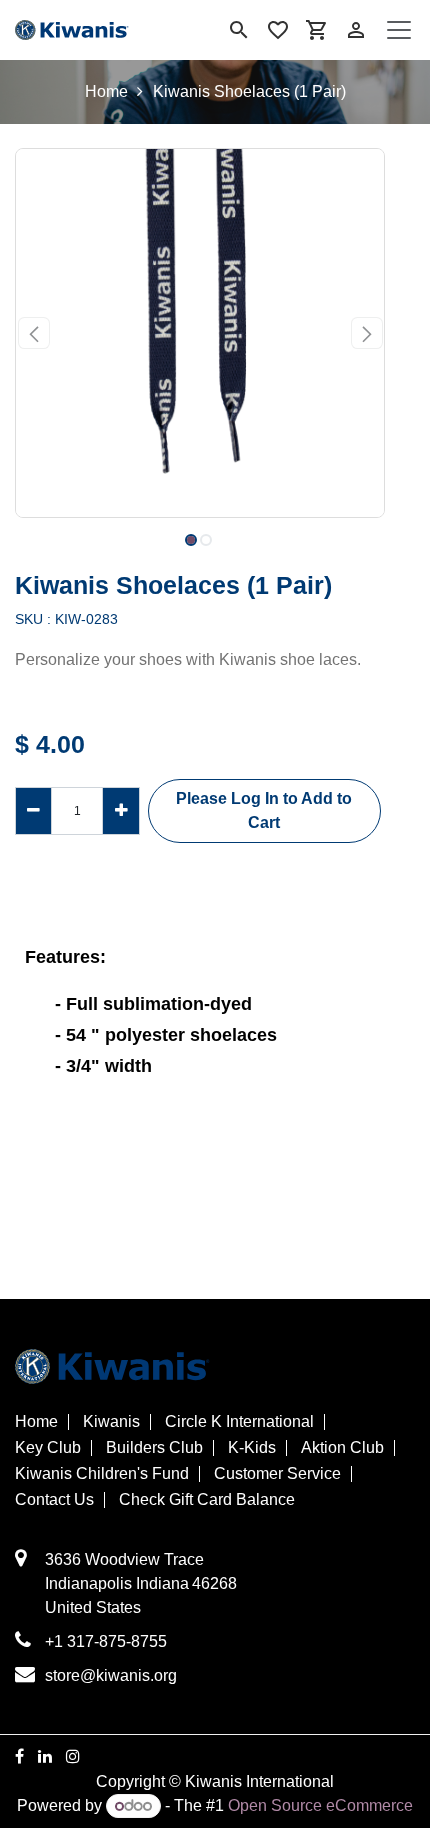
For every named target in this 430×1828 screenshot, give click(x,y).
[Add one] (120, 811)
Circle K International (239, 1422)
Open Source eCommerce (320, 1805)
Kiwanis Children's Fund (102, 1474)
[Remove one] (33, 811)
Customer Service (277, 1474)
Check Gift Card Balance (207, 1500)
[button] (33, 333)
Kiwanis (111, 1422)
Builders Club (154, 1448)
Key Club (48, 1448)
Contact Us (54, 1500)
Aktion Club (342, 1448)
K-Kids (252, 1448)
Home (106, 91)
